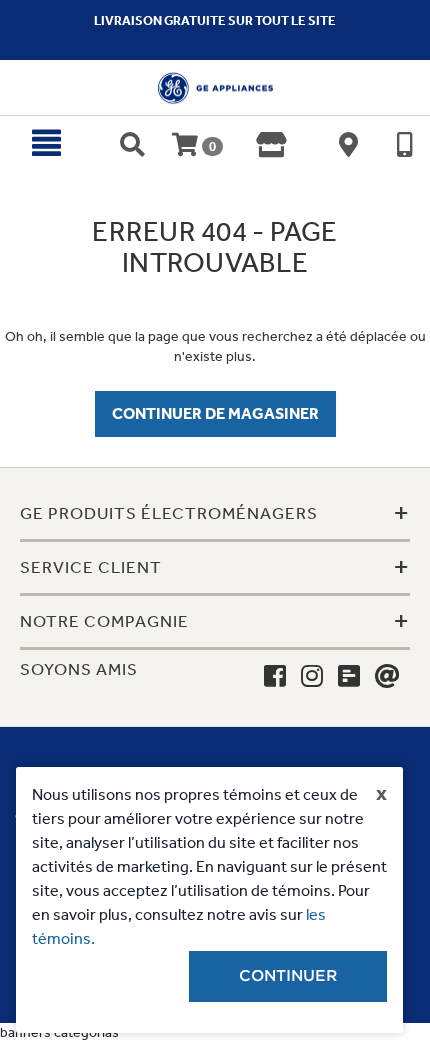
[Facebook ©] (275, 677)
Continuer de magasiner (215, 413)
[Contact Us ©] (387, 677)
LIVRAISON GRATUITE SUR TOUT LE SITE (215, 20)
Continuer (288, 976)
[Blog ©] (349, 677)
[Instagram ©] (312, 677)
